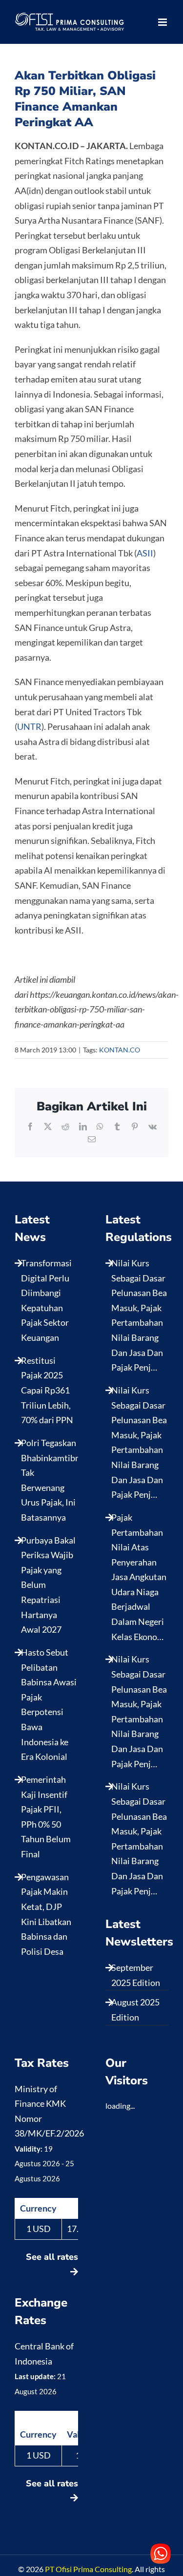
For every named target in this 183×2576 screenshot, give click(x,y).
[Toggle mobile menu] (163, 22)
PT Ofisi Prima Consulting (88, 2569)
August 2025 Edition (135, 2010)
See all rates (52, 2257)
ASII (145, 553)
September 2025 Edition (136, 1975)
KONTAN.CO (120, 1050)
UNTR (29, 726)
